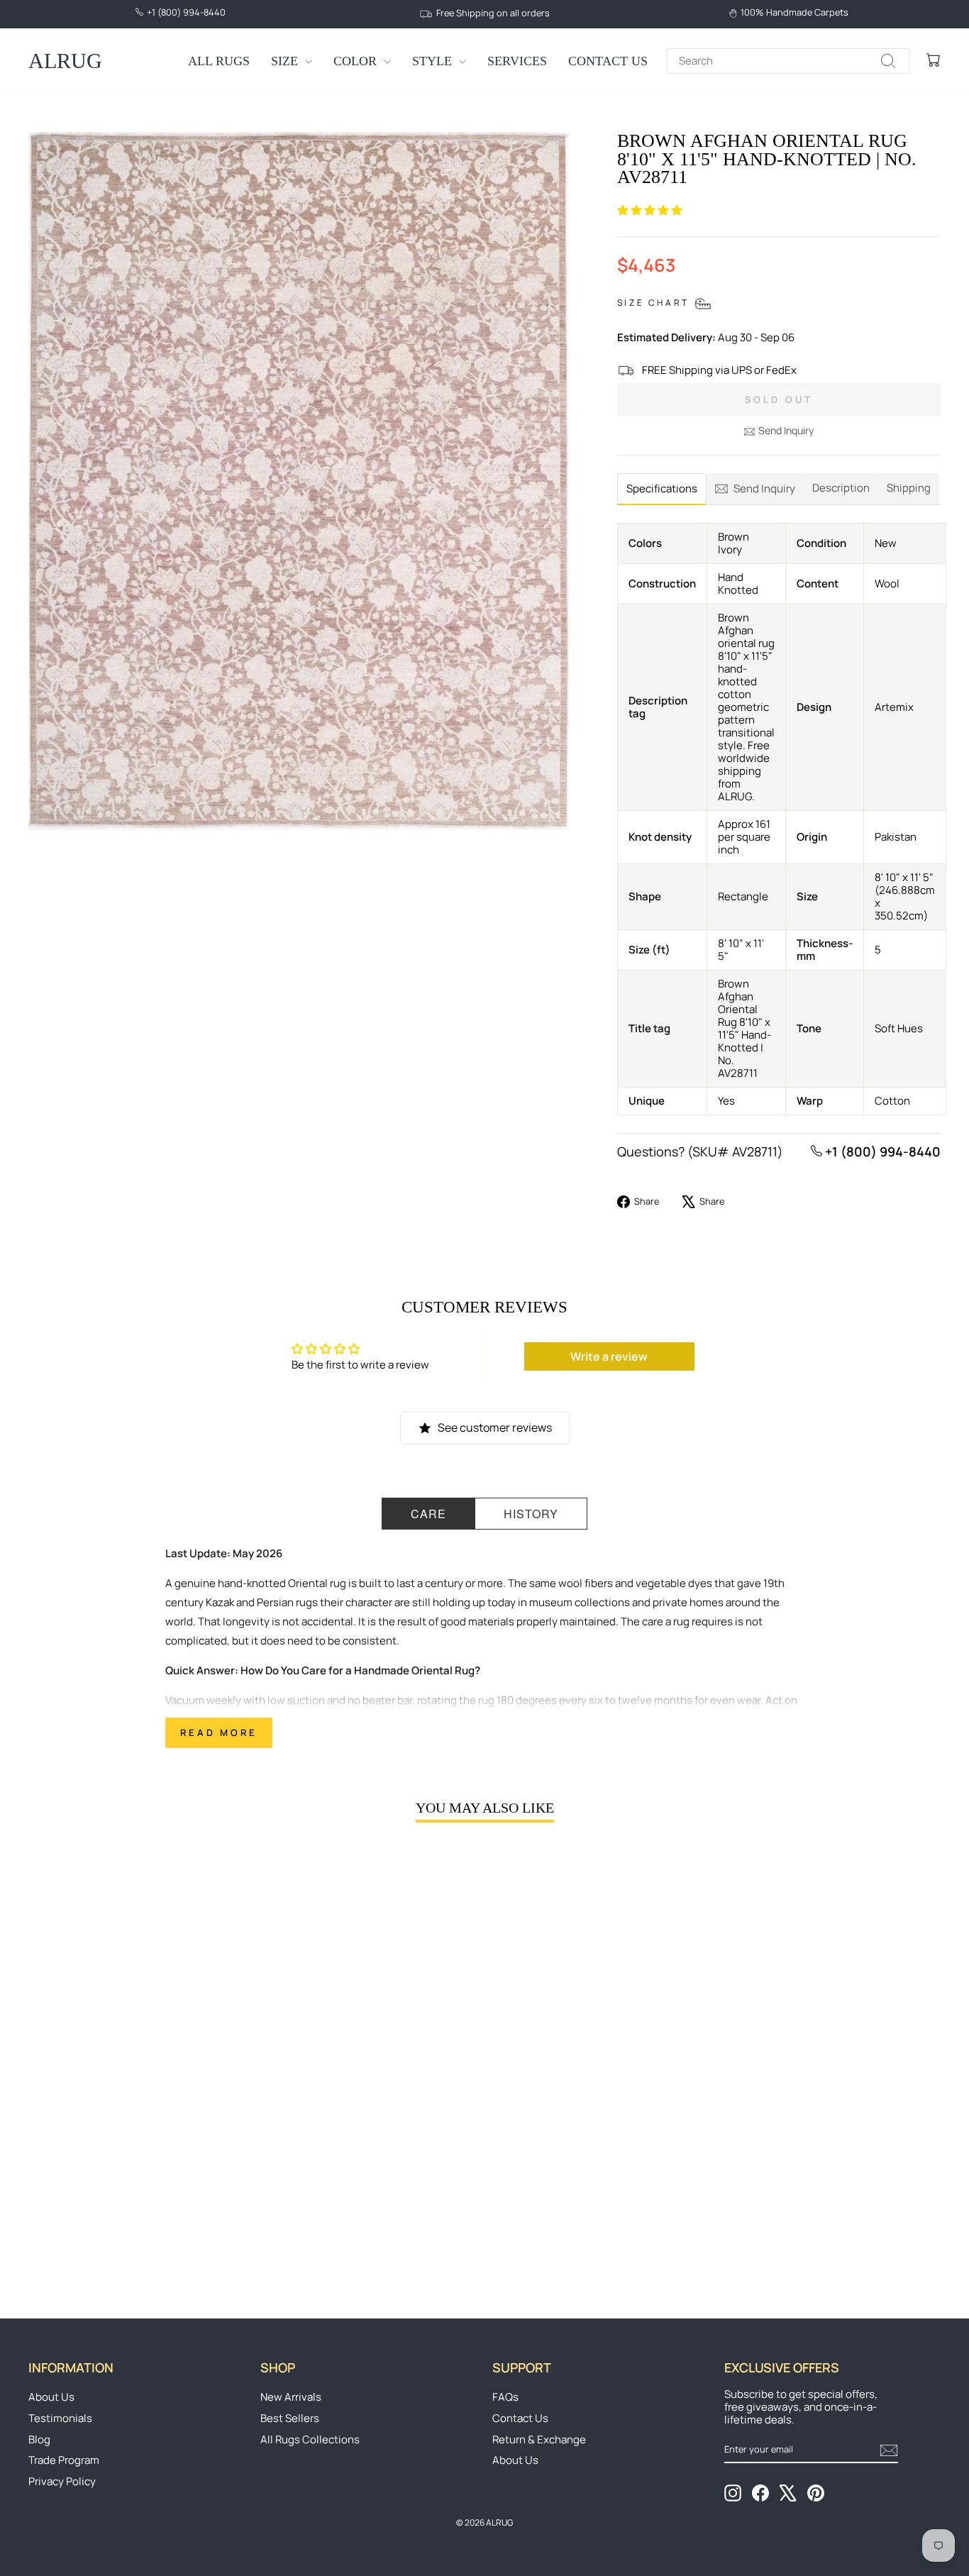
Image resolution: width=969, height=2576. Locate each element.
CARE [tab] (428, 1514)
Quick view (137, 2160)
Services (517, 61)
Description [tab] (841, 488)
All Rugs (219, 61)
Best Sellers (290, 2418)
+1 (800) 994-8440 (881, 1151)
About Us (51, 2397)
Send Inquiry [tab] (764, 488)
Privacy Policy (62, 2481)
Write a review (609, 1356)
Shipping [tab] (909, 488)
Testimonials (60, 2418)
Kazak (220, 1602)
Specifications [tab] (662, 488)
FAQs (505, 2397)
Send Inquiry (786, 430)
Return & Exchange (539, 2439)
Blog (39, 2439)
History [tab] (531, 1514)
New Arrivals (291, 2397)
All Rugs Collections (310, 2439)
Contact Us (608, 61)
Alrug (65, 61)
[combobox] (788, 61)
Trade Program (64, 2460)
